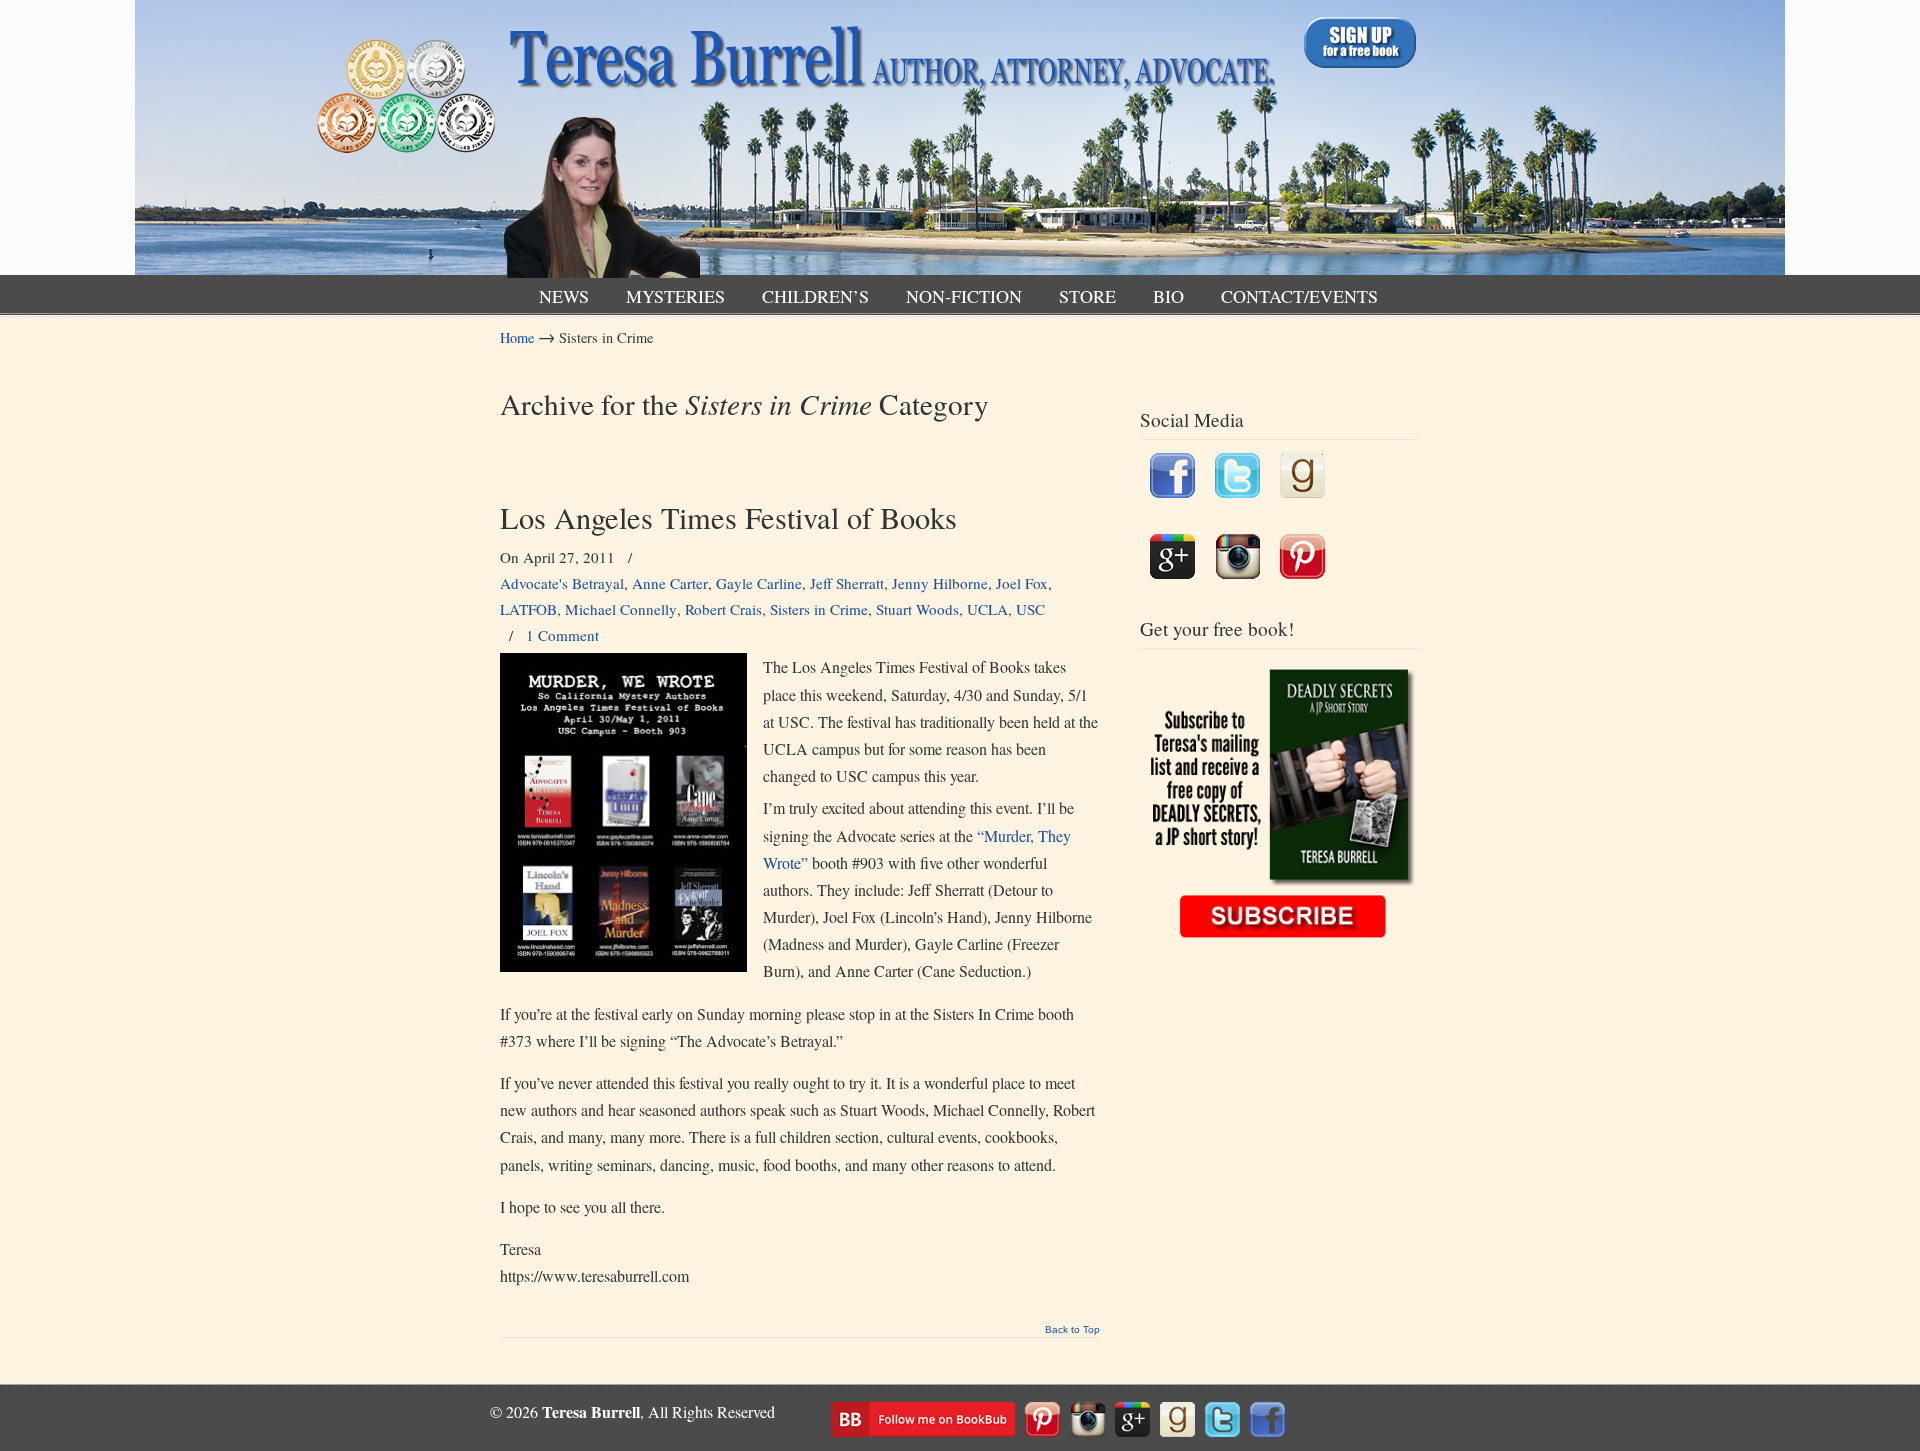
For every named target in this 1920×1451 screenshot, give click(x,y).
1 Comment (562, 635)
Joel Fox (1022, 583)
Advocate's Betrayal (562, 583)
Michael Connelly (621, 609)
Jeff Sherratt (847, 583)
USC (1030, 609)
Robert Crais (723, 609)
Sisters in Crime (819, 609)
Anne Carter (670, 583)
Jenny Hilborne (940, 583)
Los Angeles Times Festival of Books (728, 517)
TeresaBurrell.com (887, 143)
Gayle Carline (759, 583)
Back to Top (1072, 1330)
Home (517, 337)
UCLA (987, 609)
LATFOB (528, 609)
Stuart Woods (917, 609)
